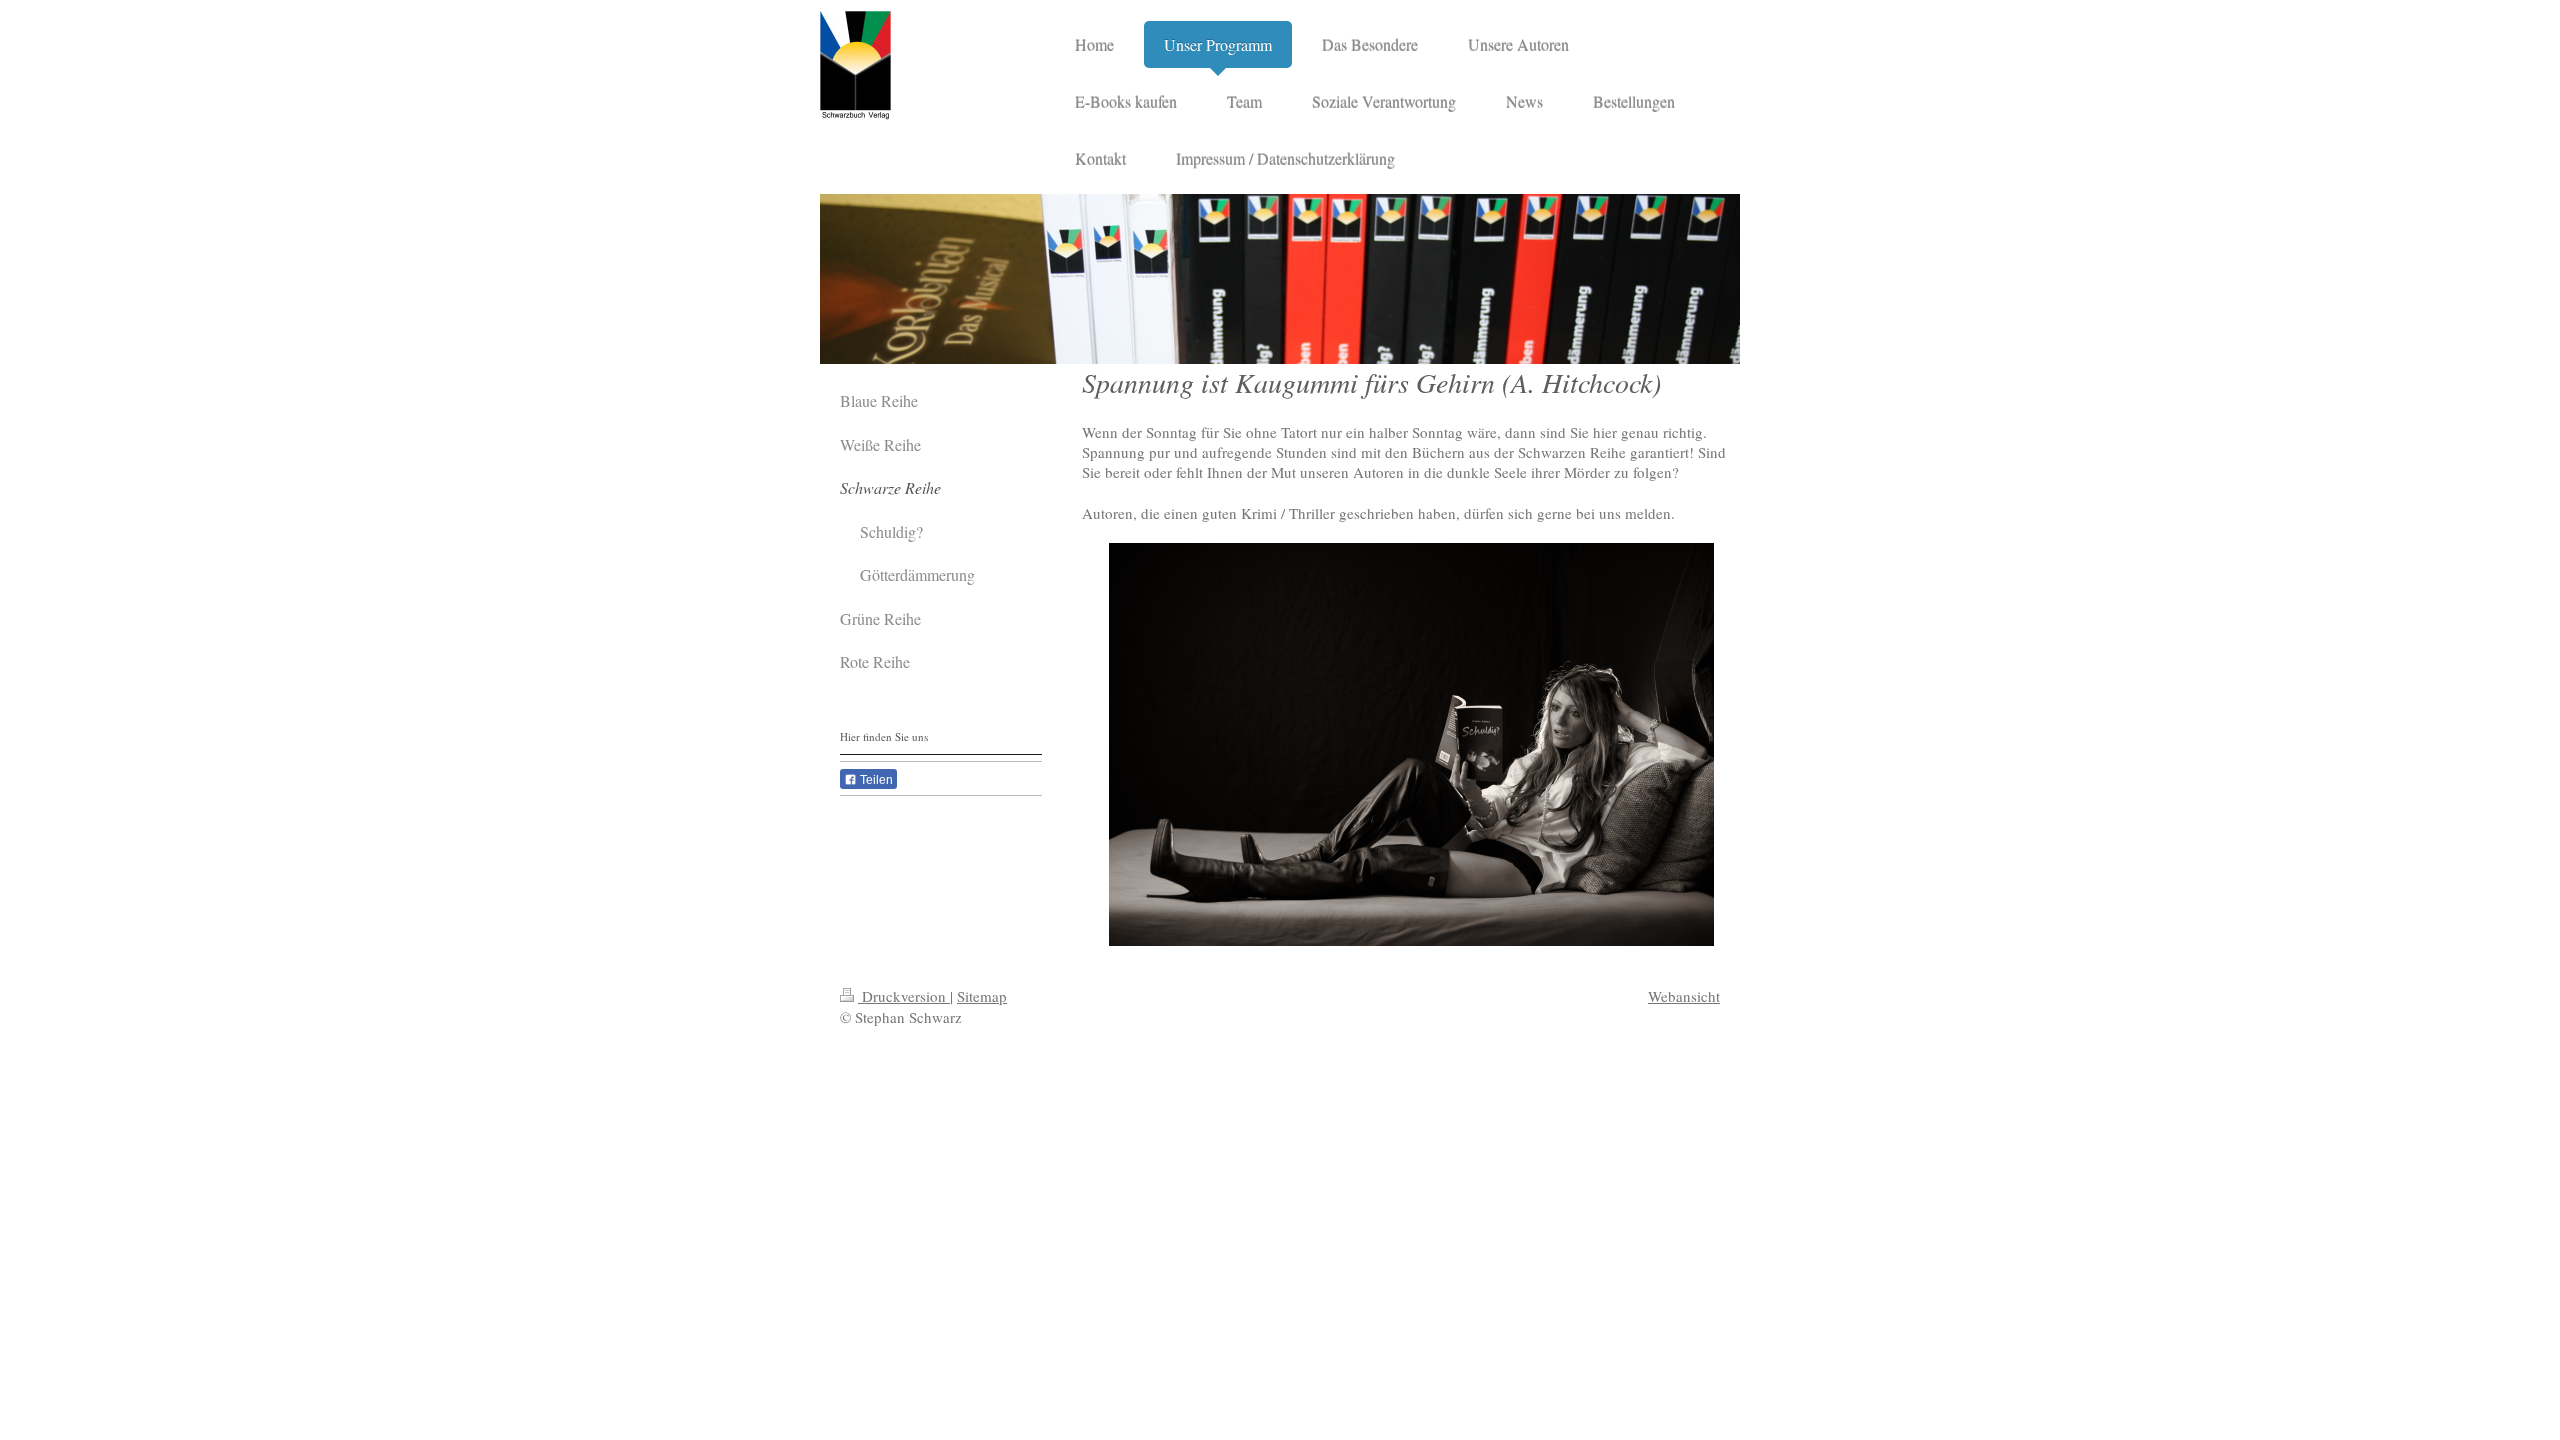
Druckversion (904, 996)
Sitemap (982, 996)
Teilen (875, 780)
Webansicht (1684, 996)
